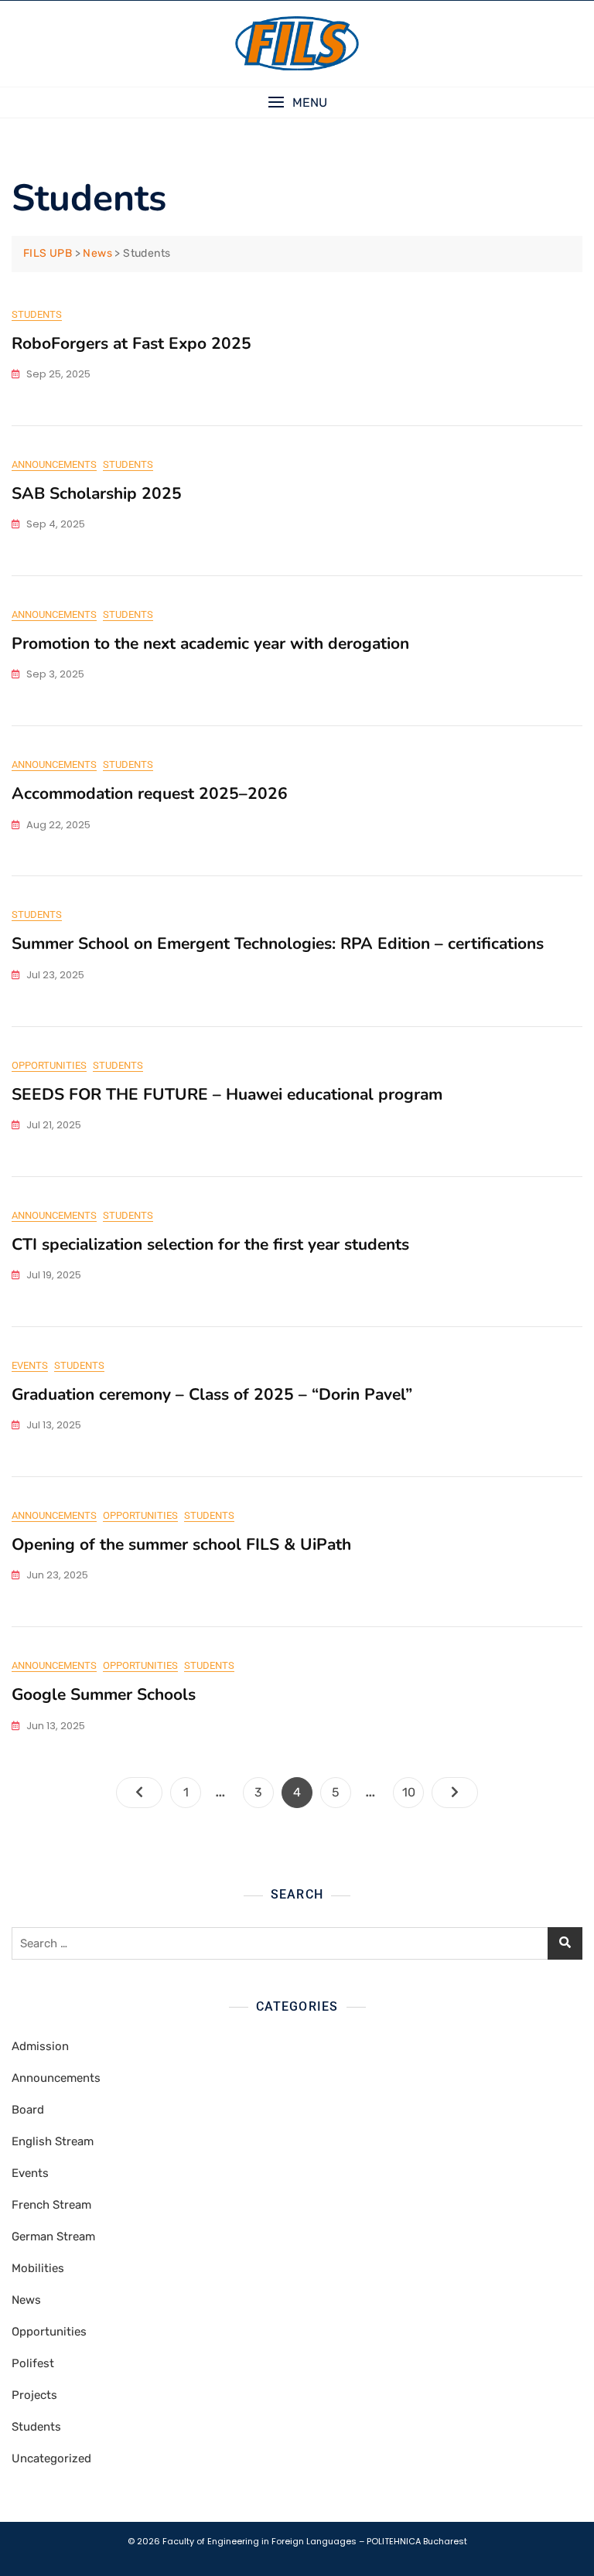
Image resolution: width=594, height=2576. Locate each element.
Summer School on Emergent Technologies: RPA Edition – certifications (278, 943)
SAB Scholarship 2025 (97, 493)
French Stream (51, 2205)
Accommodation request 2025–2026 (150, 793)
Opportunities (49, 1065)
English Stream (53, 2141)
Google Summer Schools (104, 1694)
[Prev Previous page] (139, 1793)
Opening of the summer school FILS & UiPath (181, 1544)
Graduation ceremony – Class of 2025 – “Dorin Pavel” (214, 1394)
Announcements (54, 464)
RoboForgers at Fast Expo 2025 (131, 343)
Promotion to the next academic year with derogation (210, 643)
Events (30, 1365)
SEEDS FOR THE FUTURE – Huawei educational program (227, 1094)
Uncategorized (51, 2458)
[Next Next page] (455, 1793)
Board (28, 2110)
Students (37, 314)
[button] (297, 102)
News (26, 2300)
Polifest (33, 2363)
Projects (34, 2395)
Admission (40, 2046)
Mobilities (38, 2268)
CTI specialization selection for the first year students (210, 1244)
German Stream (53, 2237)
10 (413, 1792)
